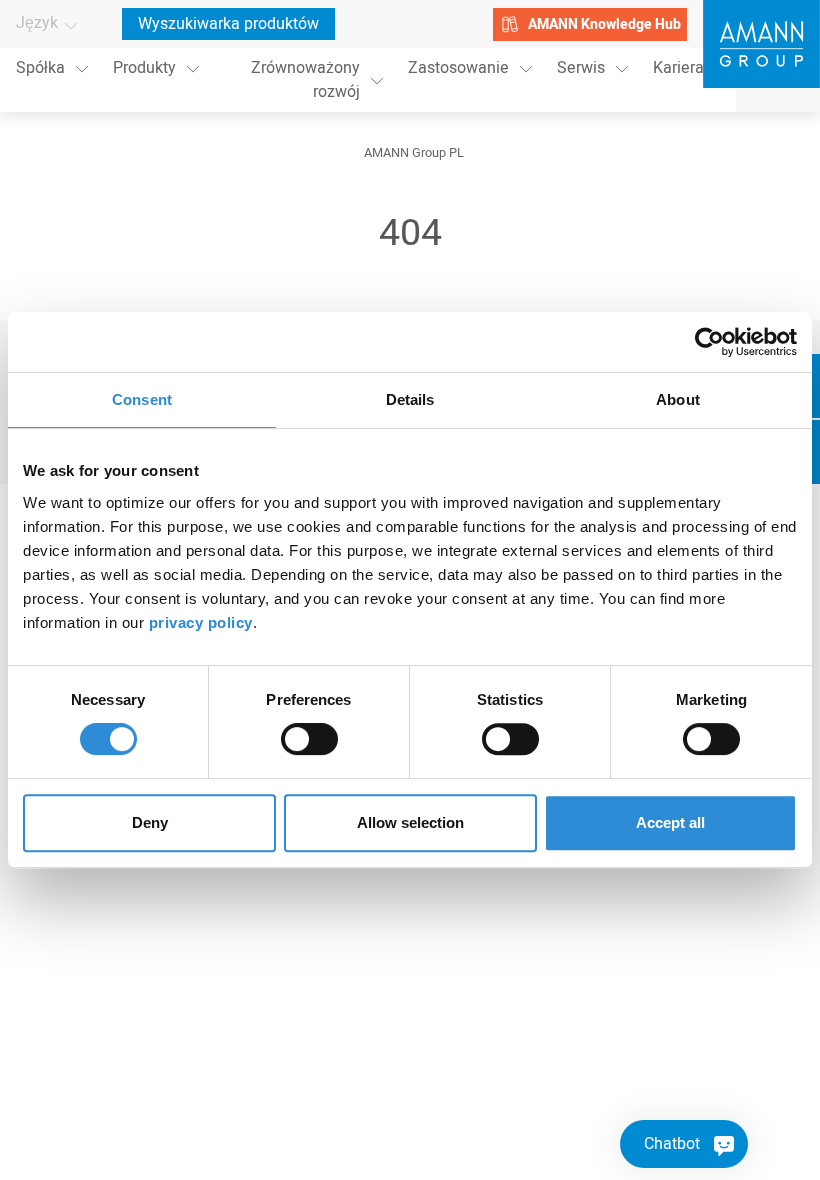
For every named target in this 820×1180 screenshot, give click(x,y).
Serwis (581, 68)
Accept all (670, 822)
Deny (150, 822)
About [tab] (678, 399)
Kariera (678, 68)
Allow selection (410, 822)
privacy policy (201, 622)
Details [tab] (410, 399)
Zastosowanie (458, 68)
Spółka (40, 68)
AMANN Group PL (414, 153)
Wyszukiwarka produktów (228, 24)
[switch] (309, 739)
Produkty (144, 68)
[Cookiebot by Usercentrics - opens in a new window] (709, 342)
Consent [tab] (142, 399)
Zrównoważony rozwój (305, 80)
